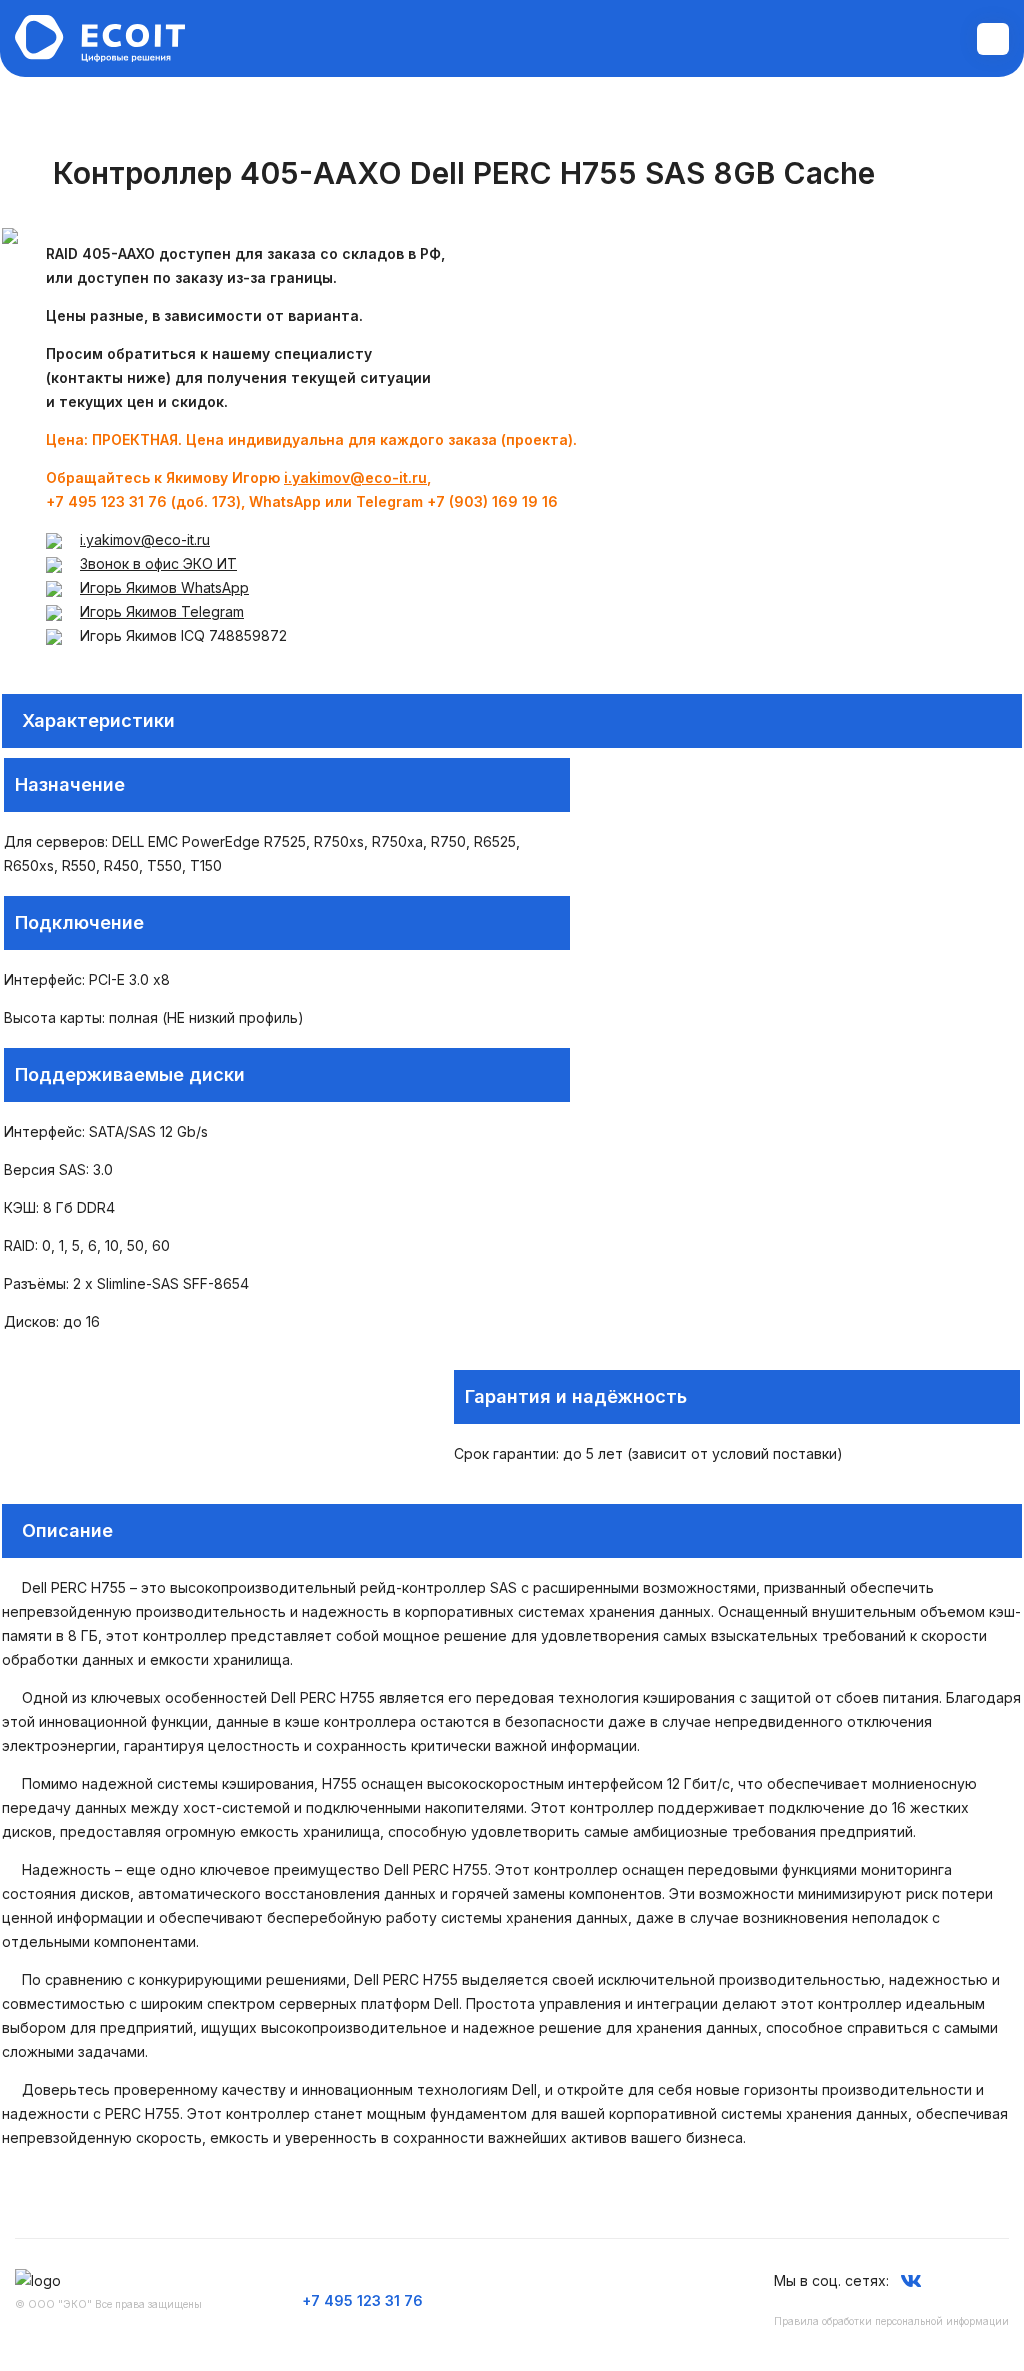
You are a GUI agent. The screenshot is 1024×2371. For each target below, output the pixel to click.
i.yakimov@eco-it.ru (355, 477)
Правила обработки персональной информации (891, 2321)
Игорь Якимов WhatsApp (164, 587)
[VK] (911, 2281)
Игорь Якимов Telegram (162, 611)
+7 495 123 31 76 (362, 2300)
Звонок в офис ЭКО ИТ (158, 563)
